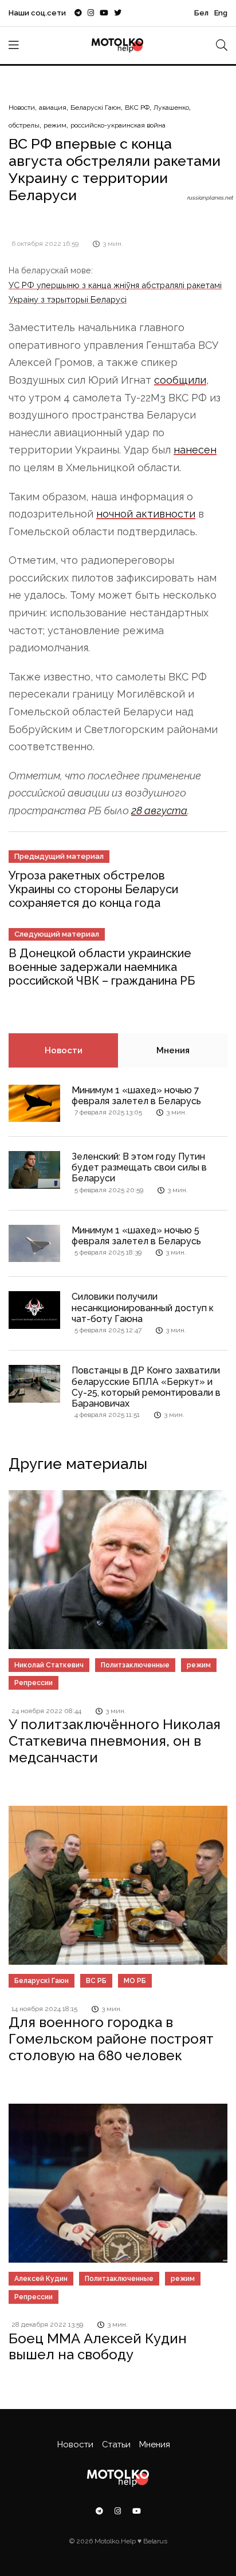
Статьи (116, 2444)
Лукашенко (171, 108)
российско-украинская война (118, 125)
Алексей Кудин (41, 2279)
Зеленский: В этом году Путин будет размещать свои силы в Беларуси (139, 1167)
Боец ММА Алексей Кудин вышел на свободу (98, 2347)
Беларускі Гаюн (96, 108)
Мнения (173, 1050)
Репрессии (34, 1683)
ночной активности (146, 514)
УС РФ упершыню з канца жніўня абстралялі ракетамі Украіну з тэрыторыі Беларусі (115, 292)
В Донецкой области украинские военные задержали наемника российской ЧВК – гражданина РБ (102, 967)
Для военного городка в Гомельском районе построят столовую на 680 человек (111, 2039)
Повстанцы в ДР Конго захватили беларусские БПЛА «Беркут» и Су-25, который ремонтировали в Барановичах (146, 1387)
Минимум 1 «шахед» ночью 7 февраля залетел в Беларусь (136, 1096)
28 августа (159, 811)
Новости (22, 108)
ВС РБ (96, 1981)
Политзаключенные (135, 1665)
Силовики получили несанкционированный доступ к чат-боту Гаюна (143, 1307)
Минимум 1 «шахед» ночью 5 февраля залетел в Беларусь (136, 1236)
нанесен (195, 450)
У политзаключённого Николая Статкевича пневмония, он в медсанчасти (115, 1741)
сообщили (180, 380)
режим (55, 125)
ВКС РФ (137, 108)
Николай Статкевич (49, 1665)
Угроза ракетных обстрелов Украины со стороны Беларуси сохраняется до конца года (93, 889)
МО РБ (135, 1981)
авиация (53, 108)
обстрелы (24, 125)
